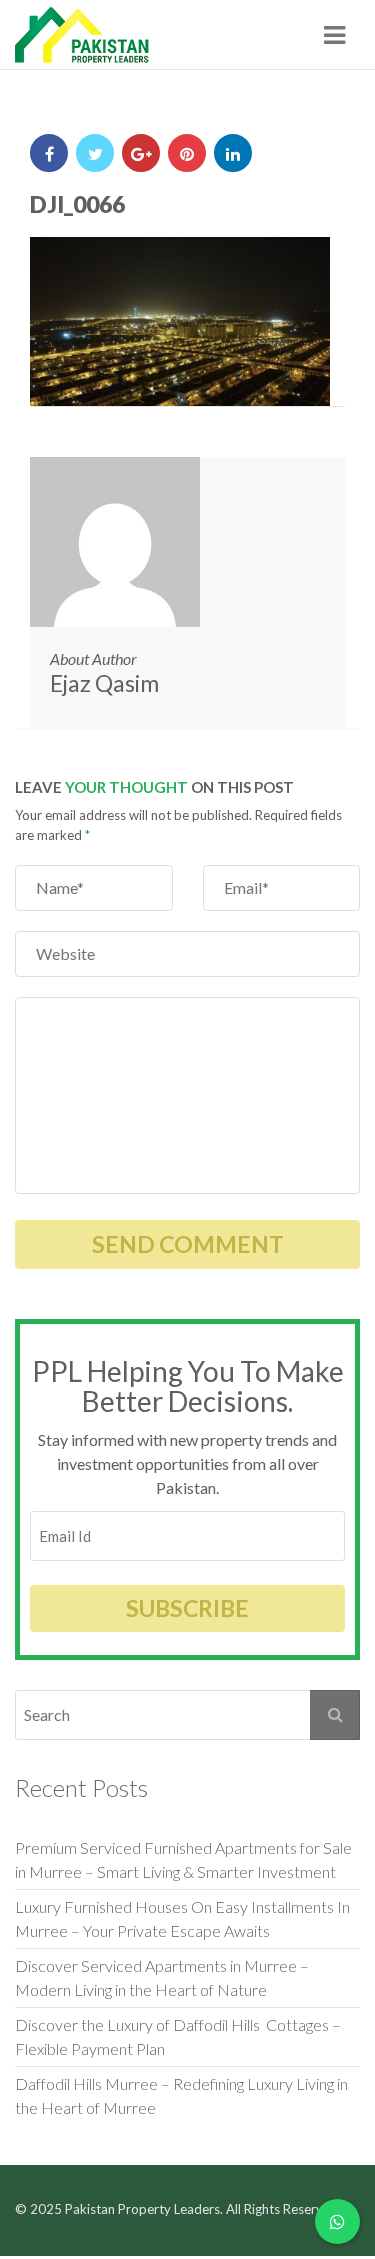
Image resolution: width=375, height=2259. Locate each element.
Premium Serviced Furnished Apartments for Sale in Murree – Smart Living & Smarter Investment (183, 1859)
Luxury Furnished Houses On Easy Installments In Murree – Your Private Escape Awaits (182, 1918)
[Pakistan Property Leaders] (82, 35)
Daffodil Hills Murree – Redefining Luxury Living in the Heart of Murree (181, 2095)
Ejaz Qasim (104, 683)
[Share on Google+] (141, 153)
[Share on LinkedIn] (233, 153)
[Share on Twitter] (95, 153)
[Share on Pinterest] (187, 153)
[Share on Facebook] (49, 153)
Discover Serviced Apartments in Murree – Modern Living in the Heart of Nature (162, 1977)
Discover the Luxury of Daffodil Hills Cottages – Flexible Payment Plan (178, 2036)
